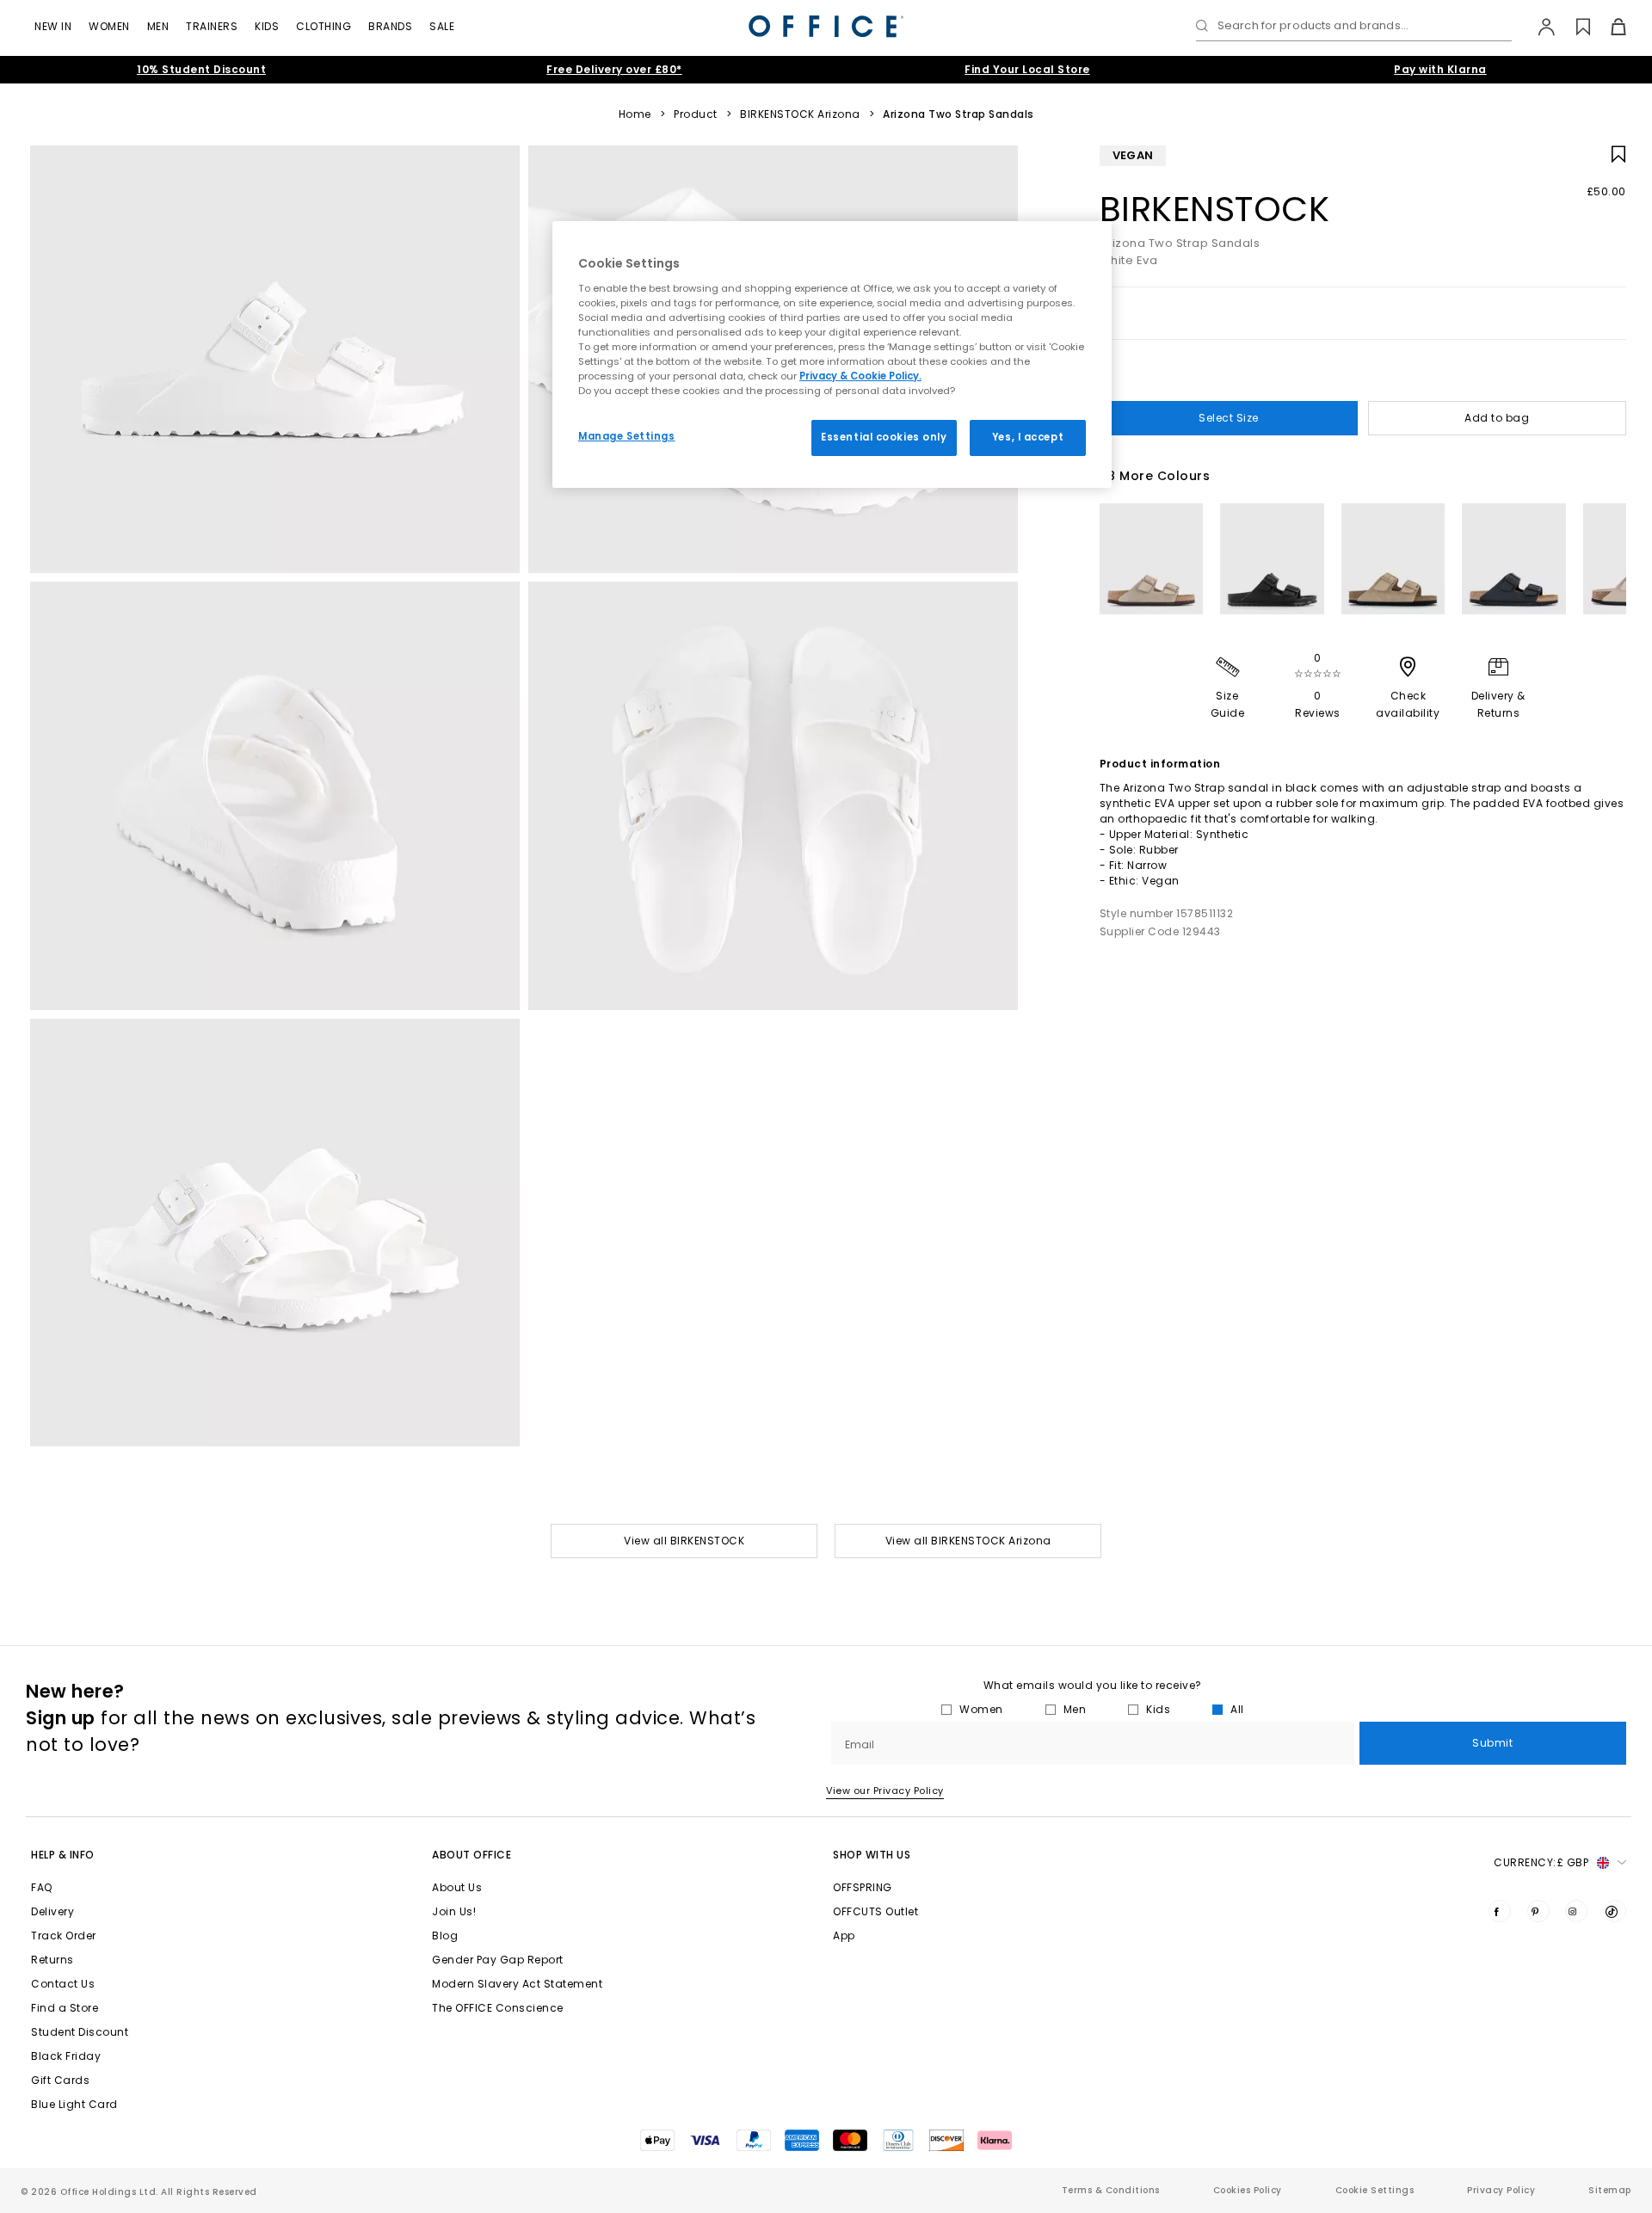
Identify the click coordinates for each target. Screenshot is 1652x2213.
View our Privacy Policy (885, 1791)
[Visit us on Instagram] (1576, 1911)
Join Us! (454, 1911)
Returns (52, 1960)
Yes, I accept (1028, 437)
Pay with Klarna (1440, 69)
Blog (445, 1936)
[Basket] (1609, 27)
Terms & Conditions (1111, 2190)
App (844, 1936)
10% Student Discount (201, 69)
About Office (472, 1855)
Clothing (324, 26)
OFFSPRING (863, 1887)
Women (109, 26)
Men (158, 26)
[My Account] (1538, 27)
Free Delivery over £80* (614, 69)
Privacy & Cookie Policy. (860, 376)
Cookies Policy (1248, 2190)
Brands (390, 26)
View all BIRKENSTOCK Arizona (968, 1541)
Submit (1492, 1743)
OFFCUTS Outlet (875, 1911)
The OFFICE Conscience (498, 2008)
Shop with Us (872, 1855)
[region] (832, 354)
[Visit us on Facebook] (1500, 1911)
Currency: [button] (1541, 1862)
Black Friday (66, 2056)
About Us (457, 1887)
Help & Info (63, 1855)
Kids (267, 26)
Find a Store (65, 2008)
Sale (442, 26)
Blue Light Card (74, 2104)
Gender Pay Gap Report (498, 1960)
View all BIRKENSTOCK (684, 1541)
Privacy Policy (1501, 2190)
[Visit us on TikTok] (1615, 1911)
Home (635, 114)
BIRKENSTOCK (1215, 209)
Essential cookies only (884, 437)
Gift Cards (60, 2080)
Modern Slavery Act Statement (517, 1984)
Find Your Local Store (1027, 69)
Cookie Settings (1375, 2190)
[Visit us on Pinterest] (1538, 1911)
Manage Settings (627, 436)
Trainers (212, 26)
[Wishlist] (1573, 27)
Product (696, 114)
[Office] (826, 26)
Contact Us (63, 1984)
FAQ (42, 1887)
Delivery (52, 1911)
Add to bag (1497, 418)
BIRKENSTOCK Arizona (800, 114)
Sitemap (1610, 2190)
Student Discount (80, 2032)
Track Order (64, 1936)
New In (53, 26)
